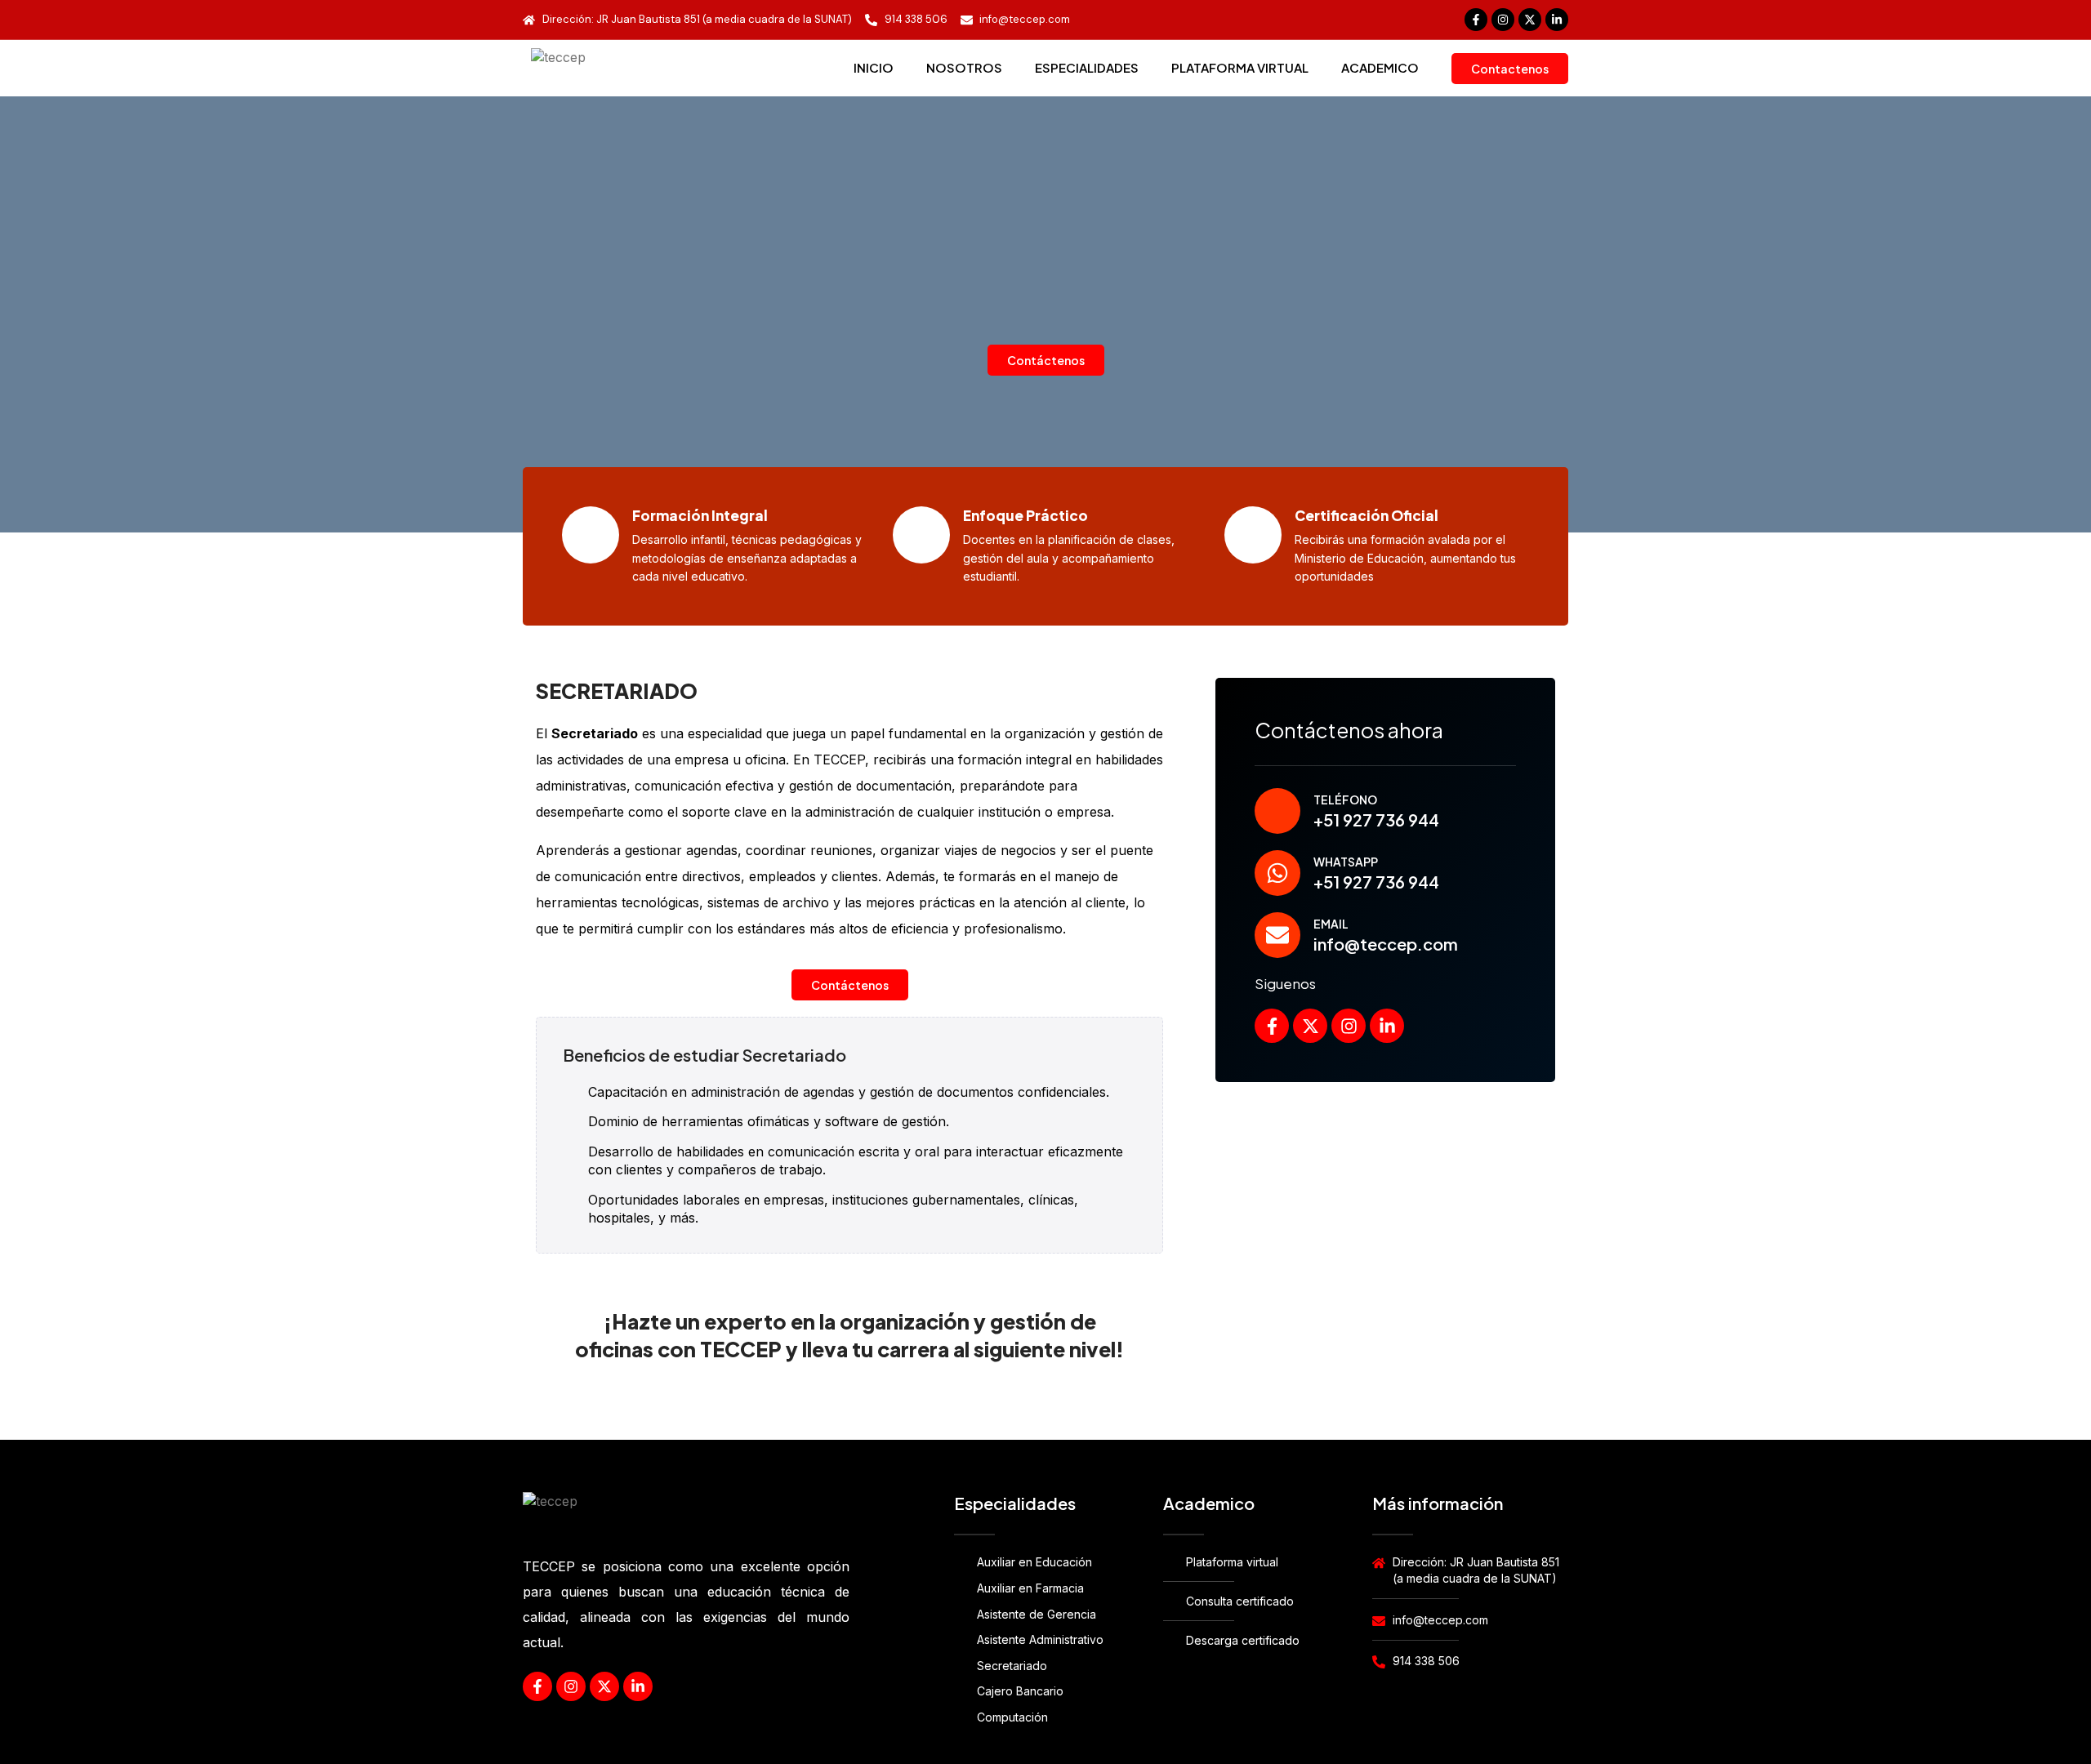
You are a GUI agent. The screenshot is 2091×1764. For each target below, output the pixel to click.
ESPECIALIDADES (1087, 67)
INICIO (874, 67)
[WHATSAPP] (1277, 873)
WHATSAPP (1346, 862)
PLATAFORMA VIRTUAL (1240, 67)
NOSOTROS (964, 67)
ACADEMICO (1380, 67)
